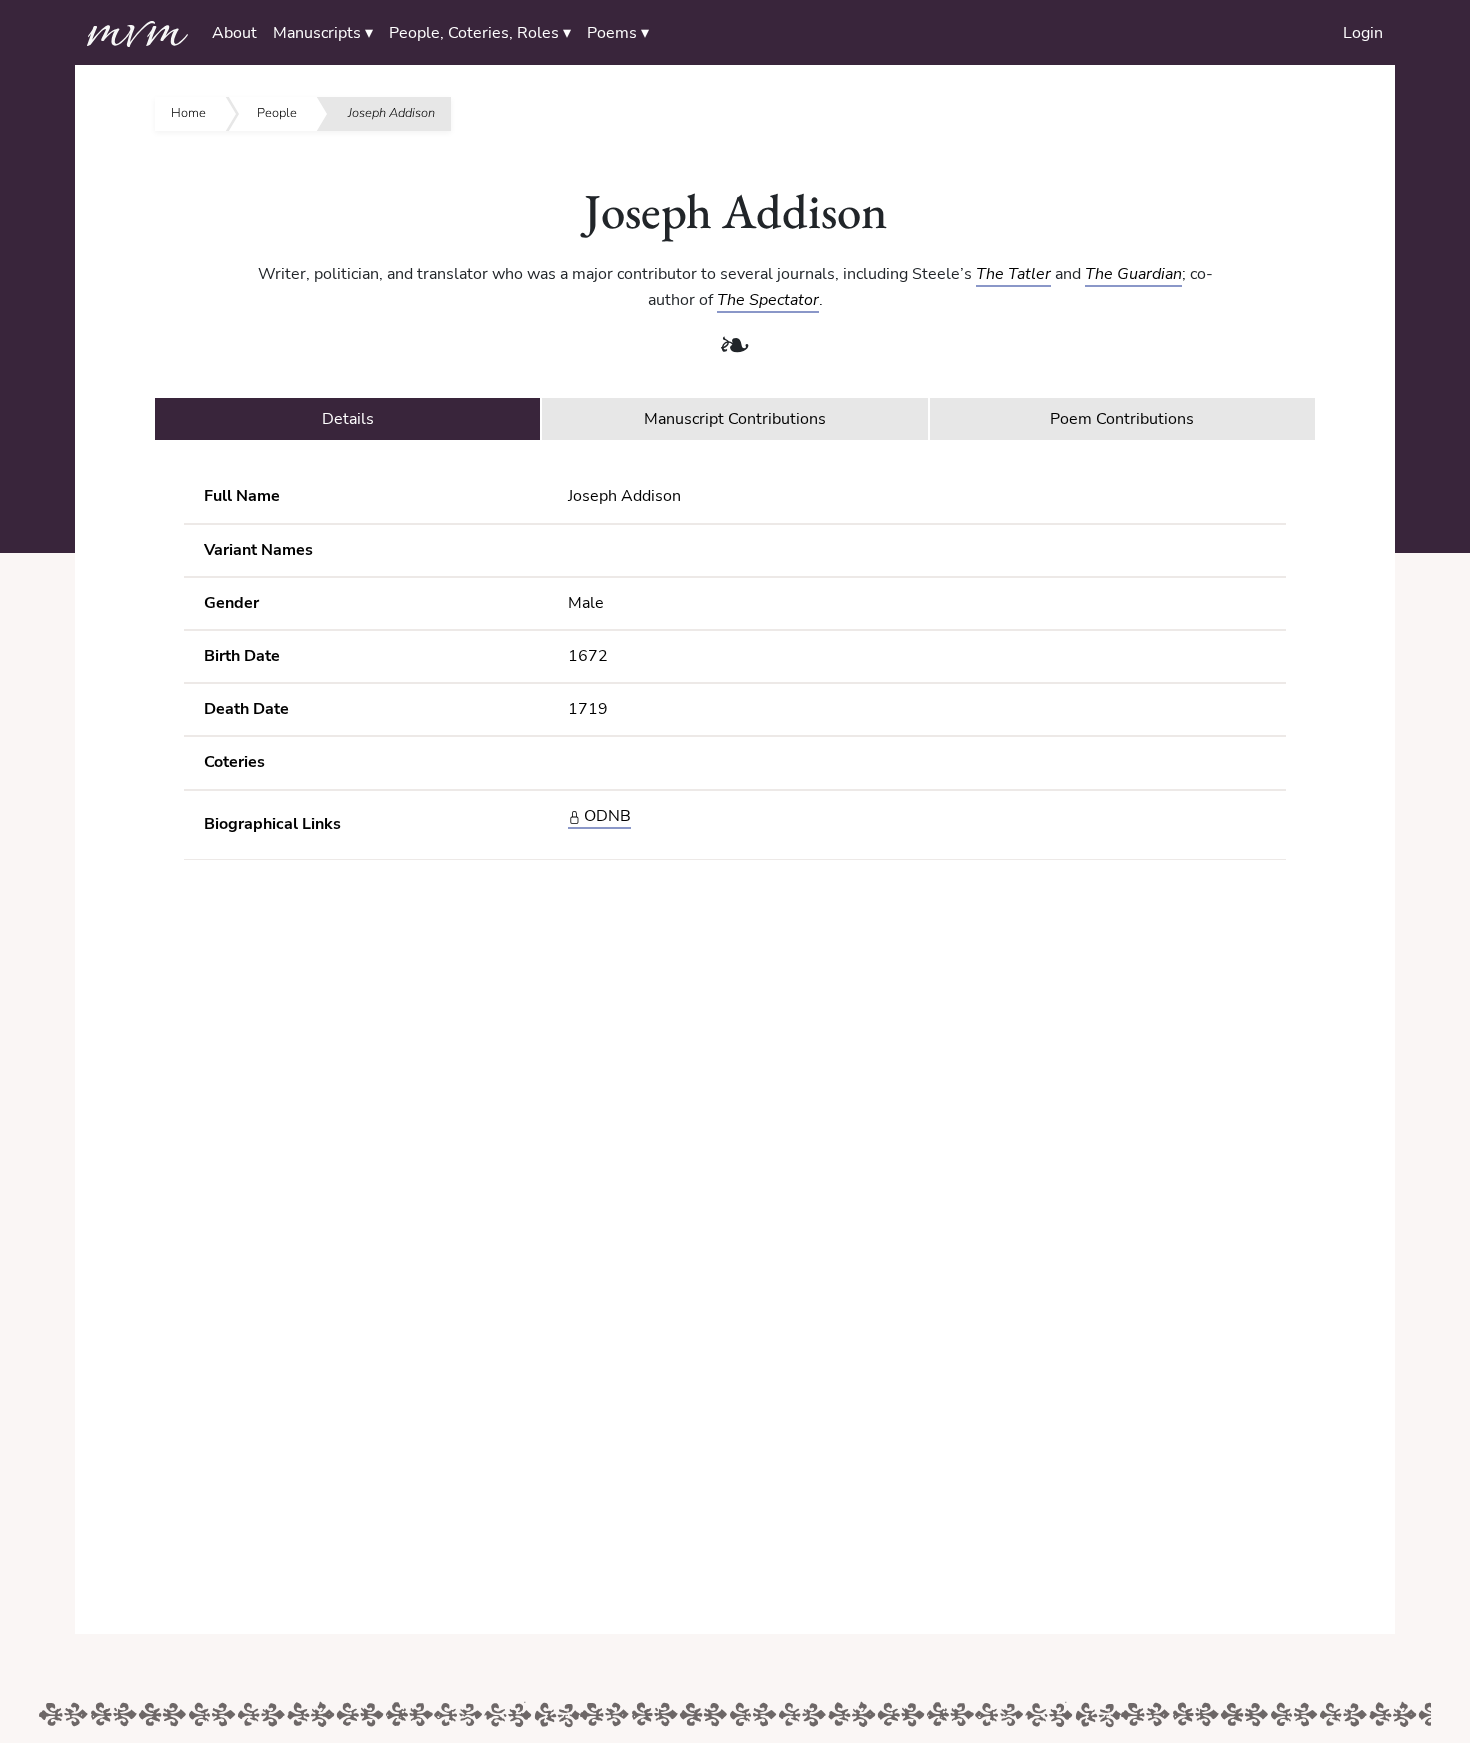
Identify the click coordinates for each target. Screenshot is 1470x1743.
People (277, 113)
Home (188, 113)
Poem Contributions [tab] (1122, 419)
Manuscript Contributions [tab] (735, 419)
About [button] (234, 33)
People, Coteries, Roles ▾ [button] (480, 33)
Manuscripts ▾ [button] (323, 33)
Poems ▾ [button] (618, 33)
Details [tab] (348, 419)
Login (1363, 33)
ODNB (605, 816)
